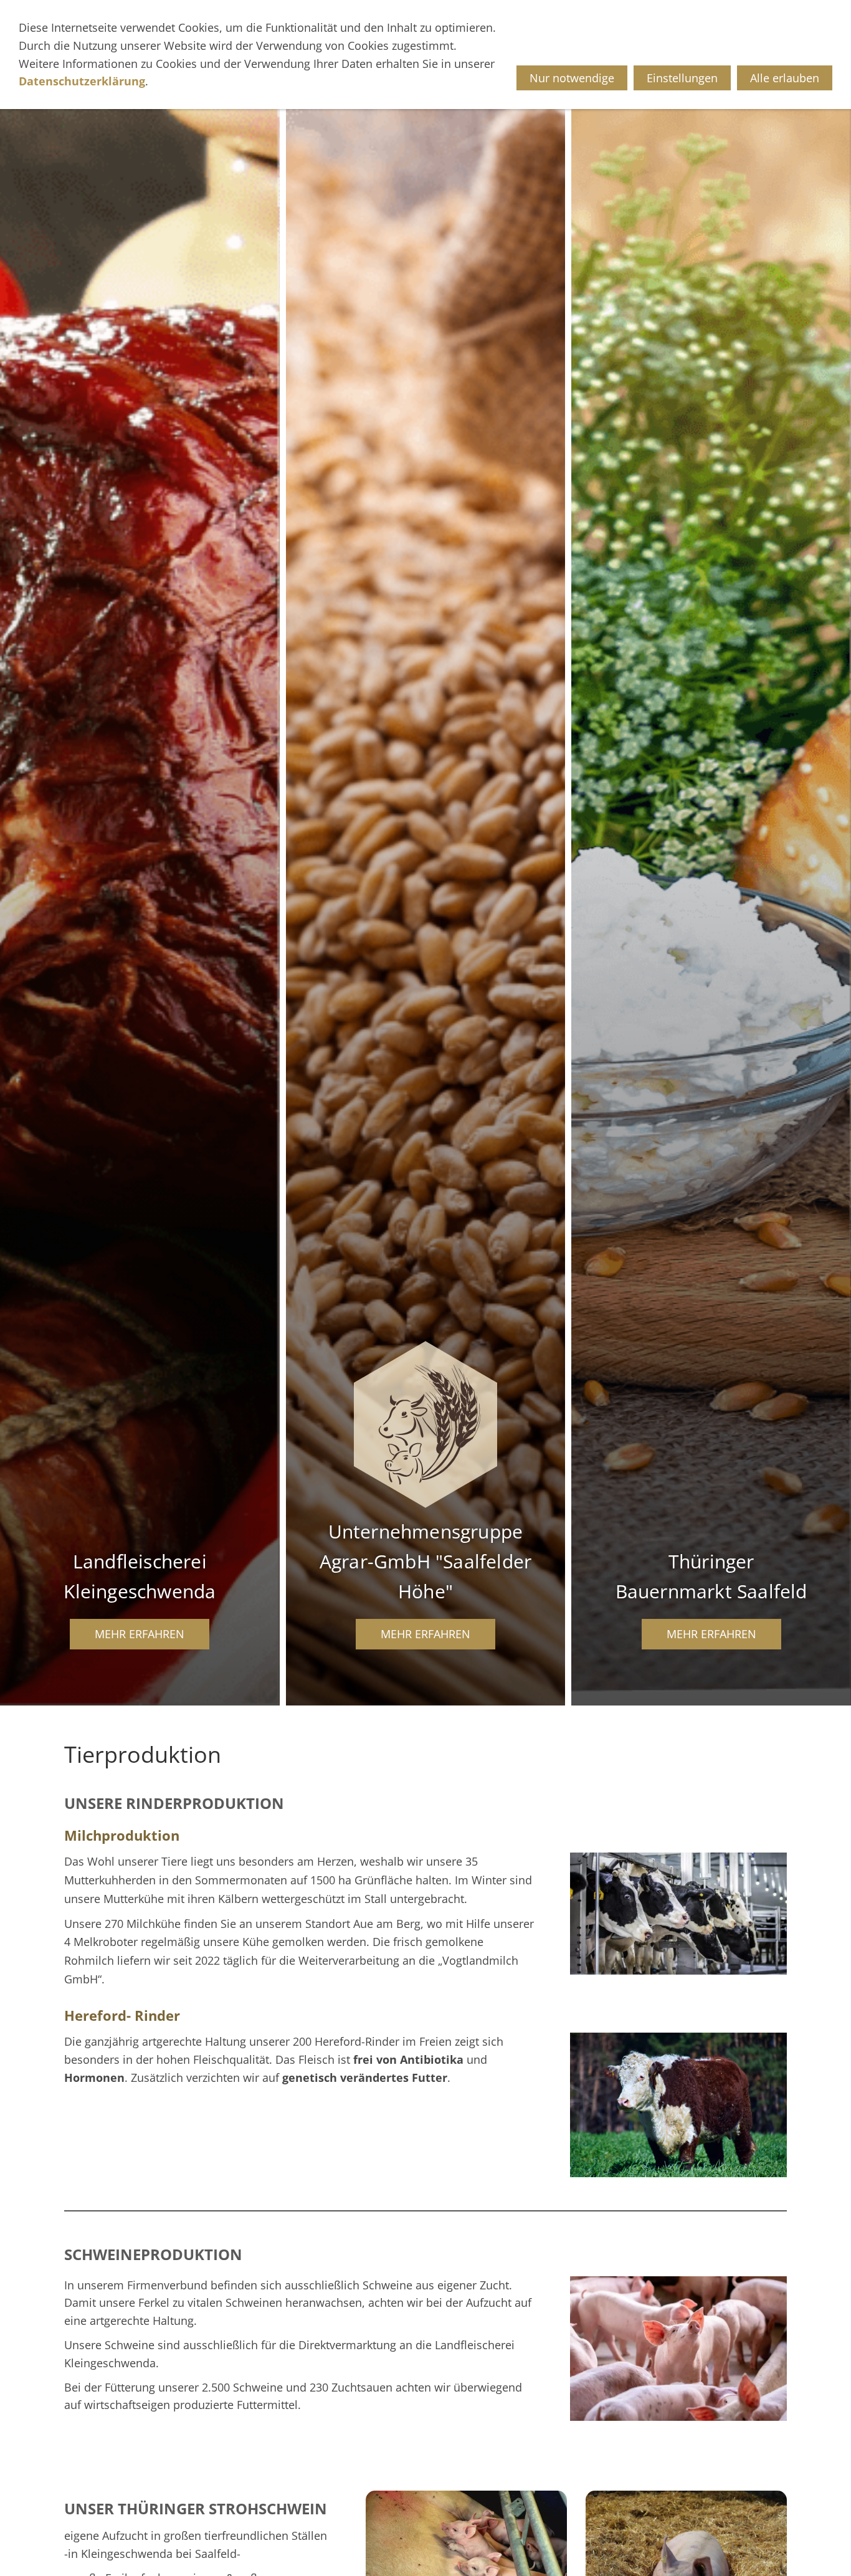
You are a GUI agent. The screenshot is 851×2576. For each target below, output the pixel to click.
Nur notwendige (572, 78)
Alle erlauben (785, 78)
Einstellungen (682, 78)
